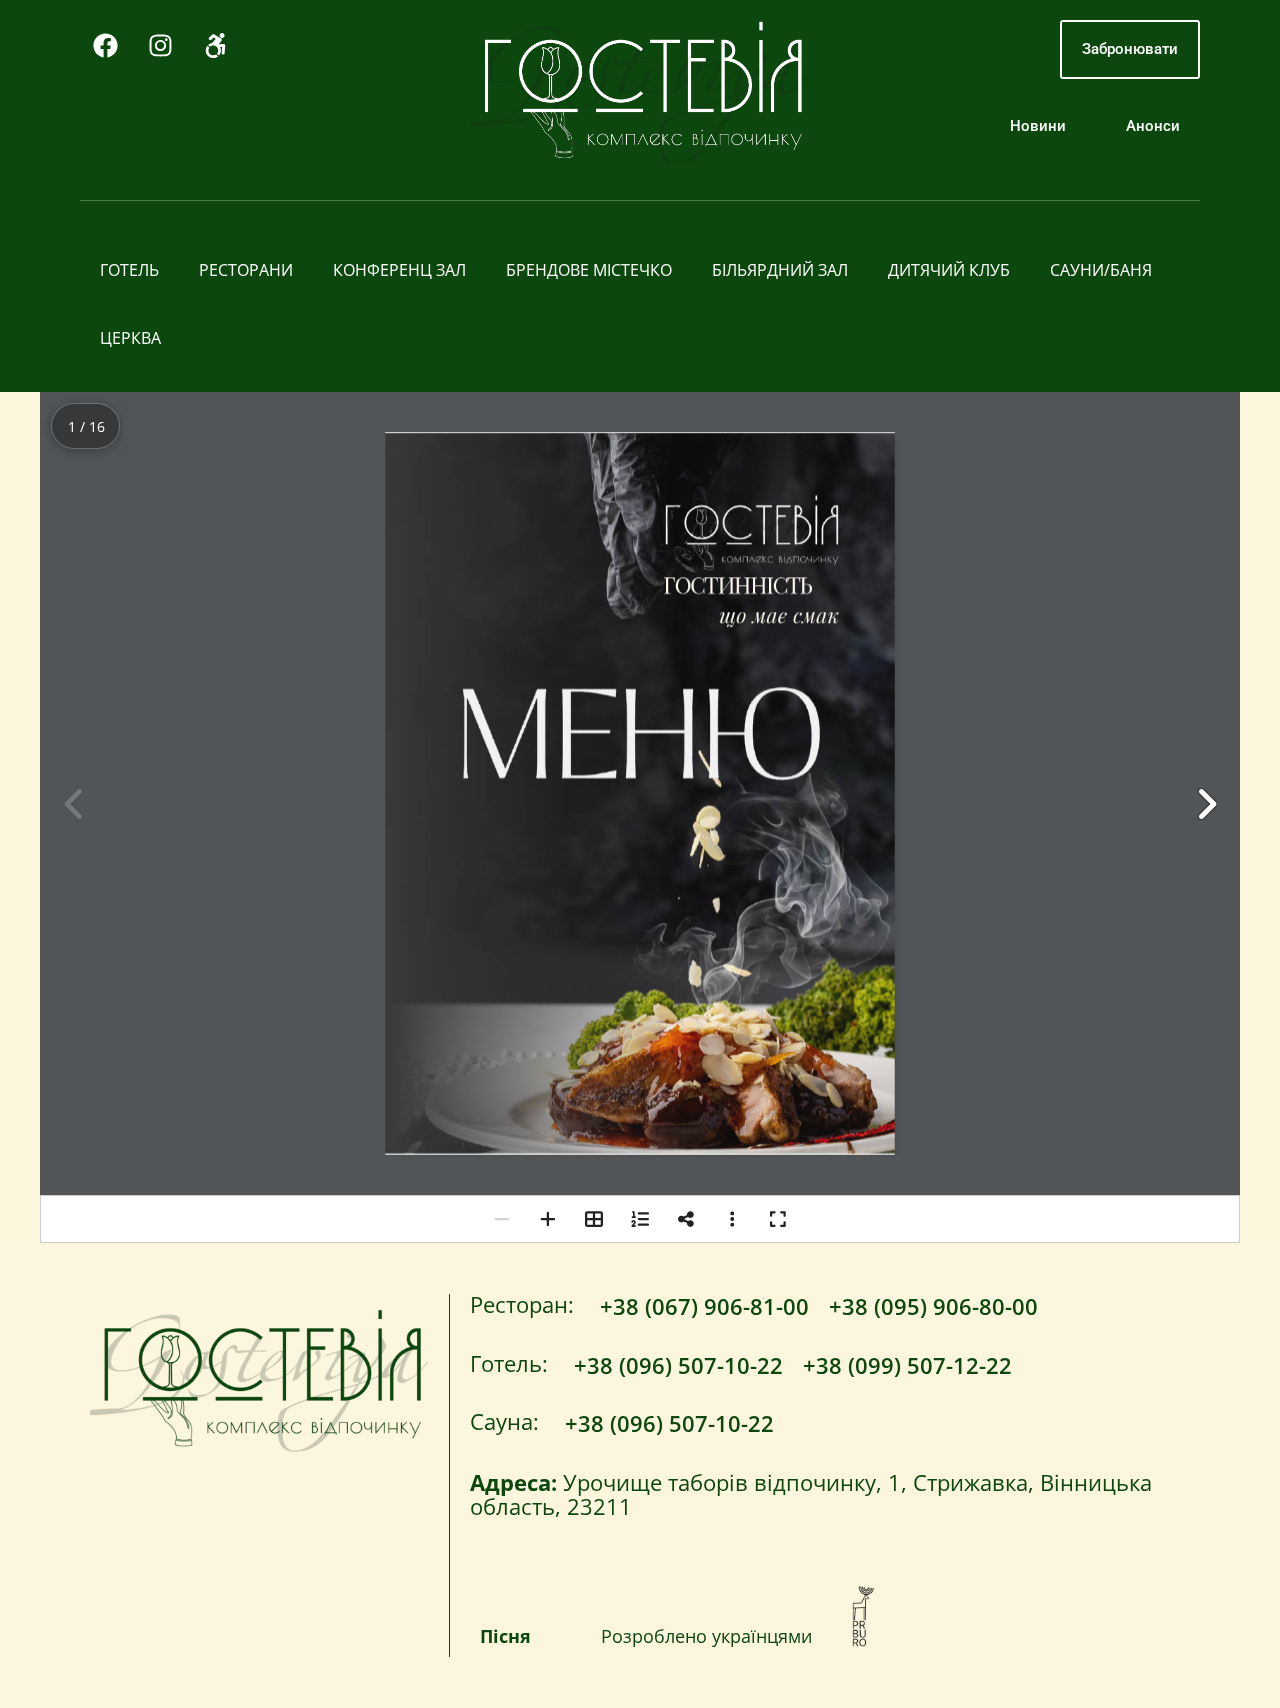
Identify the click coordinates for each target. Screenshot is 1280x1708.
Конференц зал (399, 270)
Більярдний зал (780, 270)
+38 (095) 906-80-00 (933, 1306)
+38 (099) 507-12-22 (907, 1365)
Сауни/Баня (1101, 270)
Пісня (505, 1636)
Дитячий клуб (949, 270)
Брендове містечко (589, 270)
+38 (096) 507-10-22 (678, 1365)
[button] (1206, 804)
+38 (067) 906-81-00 (704, 1306)
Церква (130, 338)
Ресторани (246, 270)
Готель (129, 270)
